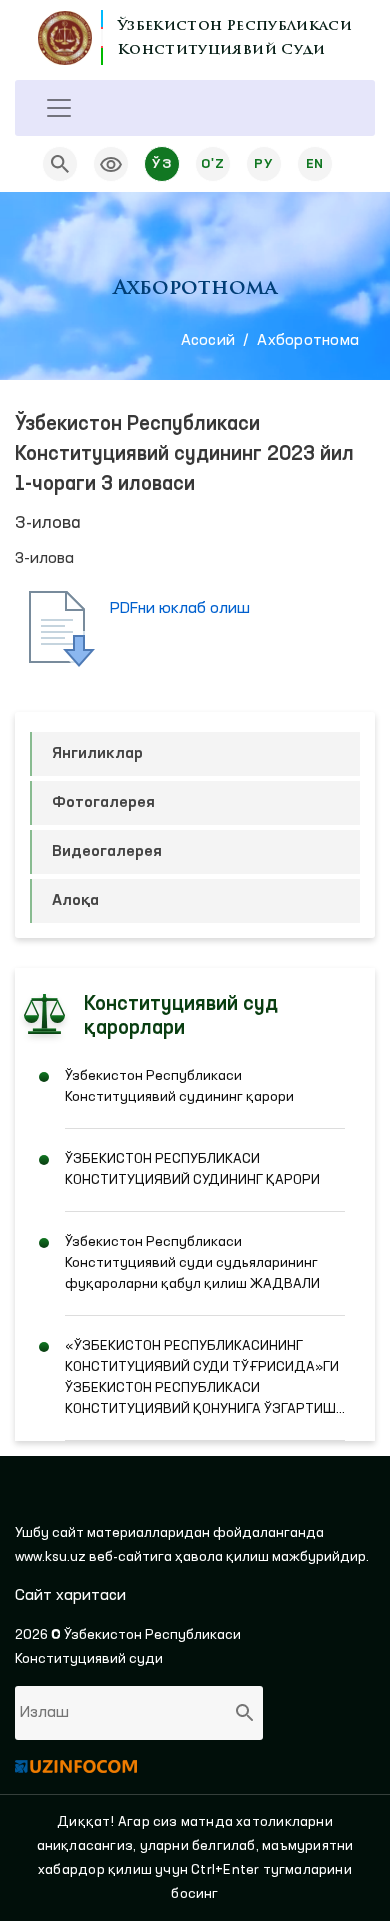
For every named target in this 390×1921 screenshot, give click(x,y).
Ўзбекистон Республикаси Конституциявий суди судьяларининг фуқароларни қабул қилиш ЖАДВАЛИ (192, 1263)
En (315, 164)
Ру (263, 164)
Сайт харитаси (70, 1596)
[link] (111, 164)
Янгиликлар (97, 754)
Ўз (161, 164)
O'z (212, 164)
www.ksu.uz (52, 1557)
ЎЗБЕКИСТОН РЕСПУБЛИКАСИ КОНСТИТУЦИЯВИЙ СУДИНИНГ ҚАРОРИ (192, 1169)
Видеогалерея (107, 852)
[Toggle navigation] (59, 108)
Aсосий (208, 341)
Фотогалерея (103, 803)
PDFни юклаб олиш (180, 609)
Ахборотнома (308, 341)
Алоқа (75, 901)
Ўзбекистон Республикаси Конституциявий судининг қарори (179, 1086)
